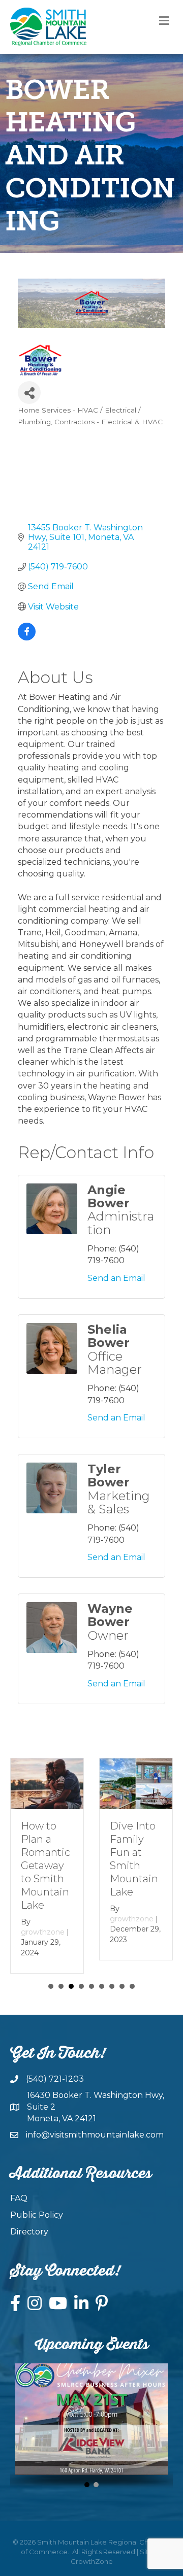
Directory (29, 2232)
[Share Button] (29, 393)
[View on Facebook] (27, 638)
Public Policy (37, 2215)
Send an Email (116, 1278)
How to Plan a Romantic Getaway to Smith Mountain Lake (45, 1866)
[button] (87, 2485)
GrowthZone (92, 2561)
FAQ (19, 2198)
